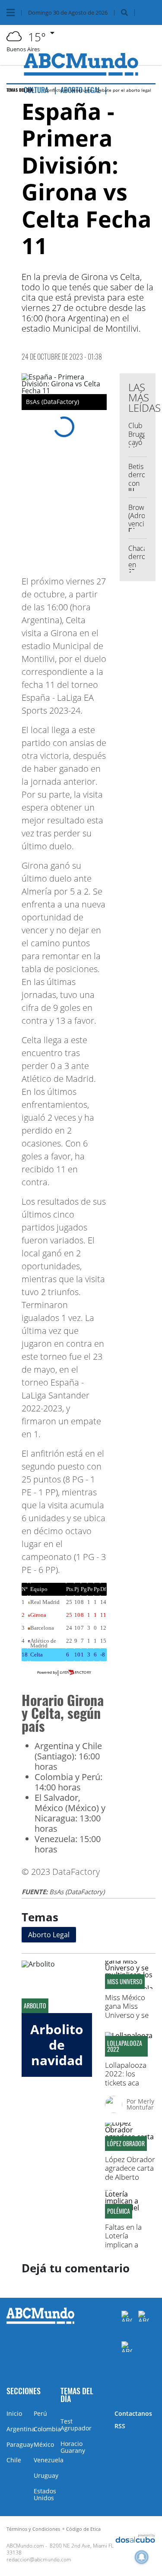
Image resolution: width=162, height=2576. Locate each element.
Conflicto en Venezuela (68, 90)
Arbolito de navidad (57, 2045)
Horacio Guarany (73, 2447)
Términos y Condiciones (33, 2529)
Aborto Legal (49, 1935)
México (44, 2444)
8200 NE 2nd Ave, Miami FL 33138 (60, 2549)
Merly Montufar (140, 2104)
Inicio (14, 2413)
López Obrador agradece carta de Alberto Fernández (130, 2172)
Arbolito (35, 2006)
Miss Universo (125, 1982)
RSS (120, 2426)
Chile (14, 2460)
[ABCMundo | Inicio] (154, 2390)
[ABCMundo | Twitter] (144, 2316)
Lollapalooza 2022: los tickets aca (126, 2074)
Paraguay (20, 2444)
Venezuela (49, 2460)
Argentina (21, 2429)
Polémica (119, 2211)
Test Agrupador (76, 2425)
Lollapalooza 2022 (125, 2046)
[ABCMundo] (41, 2322)
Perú (40, 2413)
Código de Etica (83, 2529)
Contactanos (133, 2413)
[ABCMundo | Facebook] (127, 2316)
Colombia (47, 2429)
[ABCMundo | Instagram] (127, 2347)
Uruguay (46, 2475)
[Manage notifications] (142, 2557)
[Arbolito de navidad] (57, 1987)
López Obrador (126, 2144)
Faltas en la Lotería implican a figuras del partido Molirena (123, 2249)
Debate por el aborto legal (124, 90)
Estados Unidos (45, 2494)
